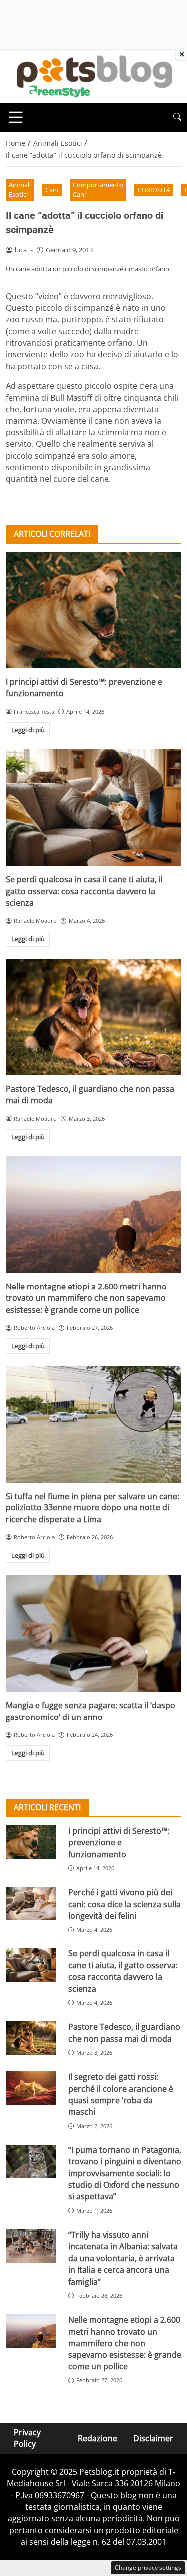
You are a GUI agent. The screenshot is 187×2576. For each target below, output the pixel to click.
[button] (177, 117)
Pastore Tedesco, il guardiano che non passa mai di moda (124, 2033)
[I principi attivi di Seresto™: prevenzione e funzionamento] (93, 610)
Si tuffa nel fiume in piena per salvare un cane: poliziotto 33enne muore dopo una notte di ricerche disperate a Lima (93, 1508)
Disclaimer (153, 2438)
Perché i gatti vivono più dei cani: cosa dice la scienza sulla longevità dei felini (124, 1904)
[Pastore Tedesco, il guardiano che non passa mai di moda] (93, 1017)
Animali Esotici (20, 189)
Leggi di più (28, 730)
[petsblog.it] (93, 75)
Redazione (97, 2438)
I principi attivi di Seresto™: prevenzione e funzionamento (119, 1842)
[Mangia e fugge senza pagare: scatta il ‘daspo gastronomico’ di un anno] (93, 1633)
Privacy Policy (27, 2438)
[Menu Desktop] (16, 117)
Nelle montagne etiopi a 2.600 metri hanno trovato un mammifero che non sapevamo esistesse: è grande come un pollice (86, 1298)
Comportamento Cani (98, 189)
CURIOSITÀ (154, 190)
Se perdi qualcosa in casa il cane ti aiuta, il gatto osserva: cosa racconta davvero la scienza (84, 891)
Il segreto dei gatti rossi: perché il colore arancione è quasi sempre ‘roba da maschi (121, 2094)
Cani (52, 190)
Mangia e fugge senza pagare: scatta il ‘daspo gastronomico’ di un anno (91, 1711)
